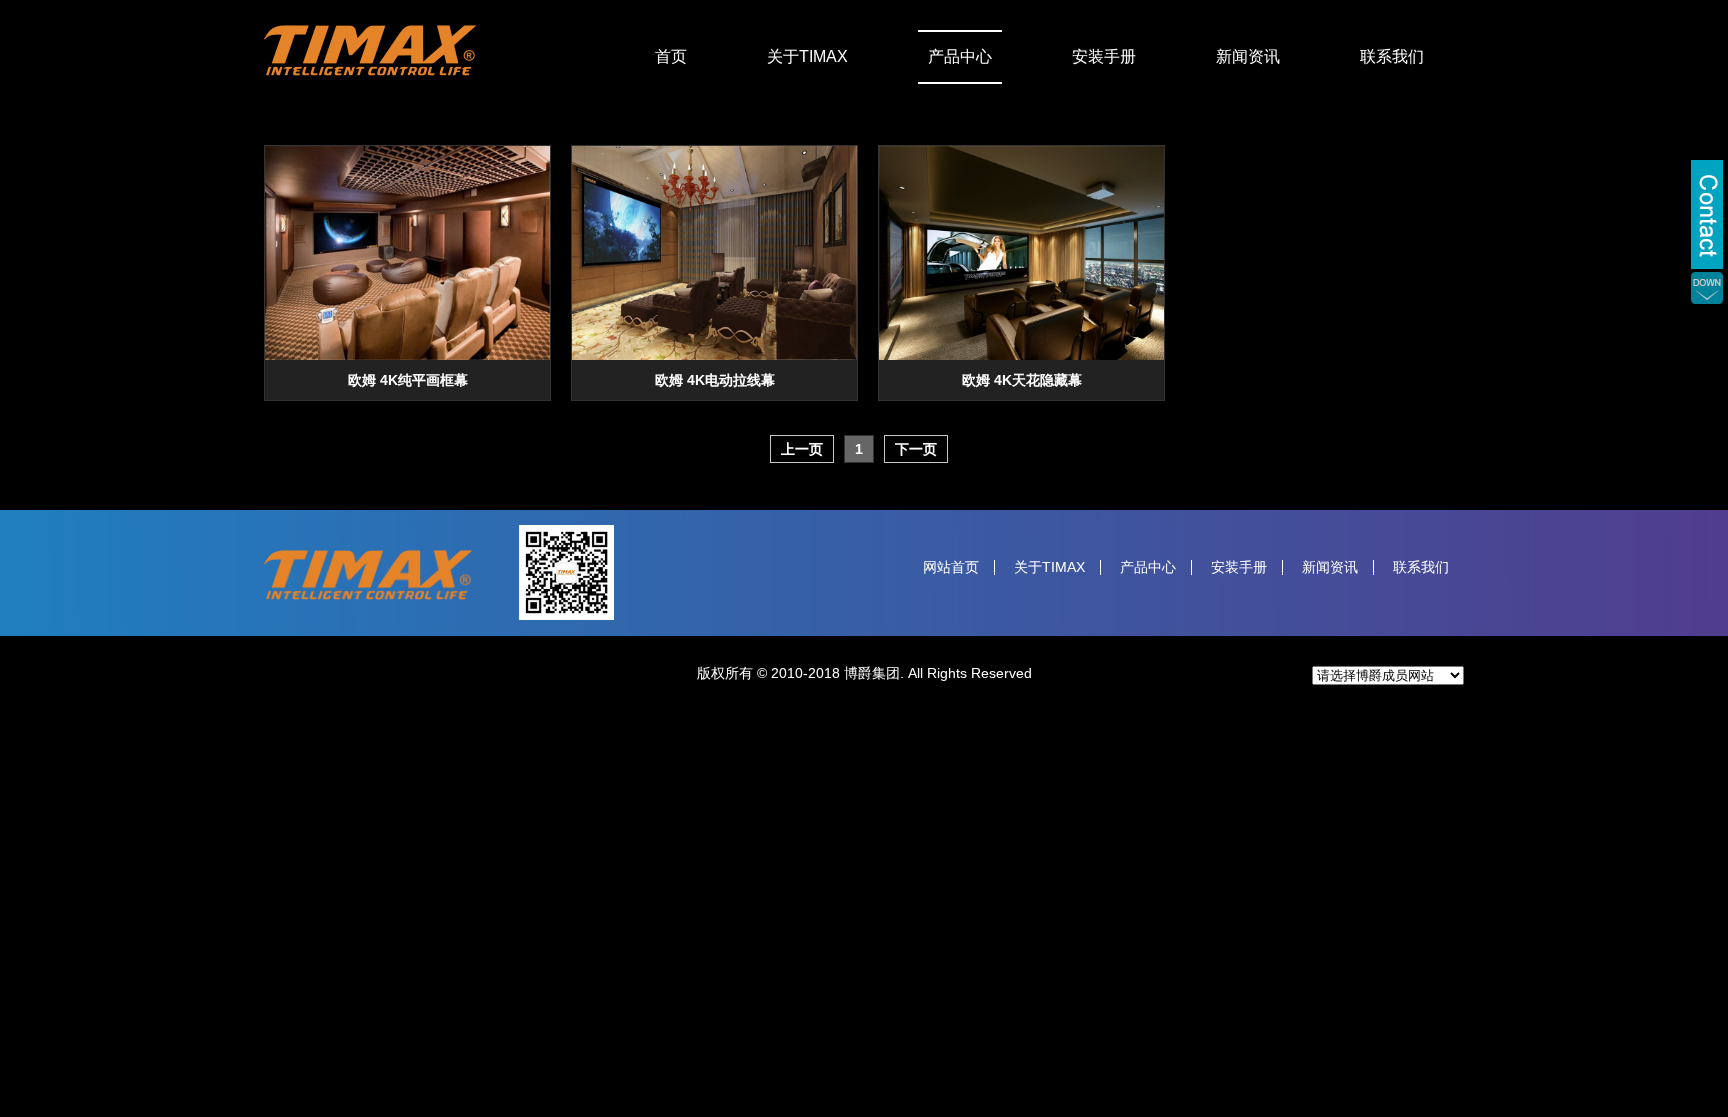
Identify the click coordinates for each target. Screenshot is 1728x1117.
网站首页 (951, 567)
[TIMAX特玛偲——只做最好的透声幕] (370, 71)
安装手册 (1104, 56)
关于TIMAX (807, 56)
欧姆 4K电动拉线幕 (715, 380)
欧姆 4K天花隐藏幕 (1022, 380)
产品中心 (960, 56)
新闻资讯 (1248, 56)
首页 (671, 56)
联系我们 (1392, 56)
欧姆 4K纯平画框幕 (408, 380)
